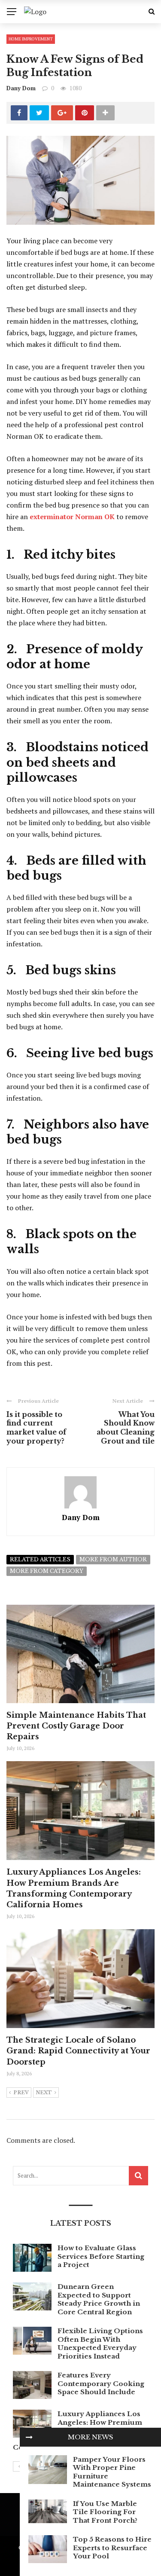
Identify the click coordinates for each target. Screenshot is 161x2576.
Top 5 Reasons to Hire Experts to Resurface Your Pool (112, 2548)
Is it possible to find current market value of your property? (36, 1428)
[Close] (29, 2437)
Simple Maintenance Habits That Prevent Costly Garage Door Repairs (76, 1726)
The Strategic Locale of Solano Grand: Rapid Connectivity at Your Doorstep (78, 2051)
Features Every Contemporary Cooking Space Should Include (101, 2383)
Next (44, 2093)
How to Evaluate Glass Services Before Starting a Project (101, 2256)
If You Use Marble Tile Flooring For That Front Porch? (105, 2512)
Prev (21, 2093)
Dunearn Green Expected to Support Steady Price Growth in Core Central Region (99, 2299)
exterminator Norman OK (72, 517)
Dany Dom (21, 88)
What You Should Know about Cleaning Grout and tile (126, 1428)
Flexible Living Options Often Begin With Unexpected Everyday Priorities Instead (100, 2343)
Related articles (40, 1559)
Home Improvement (31, 39)
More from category (47, 1571)
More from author (113, 1559)
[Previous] (19, 2466)
